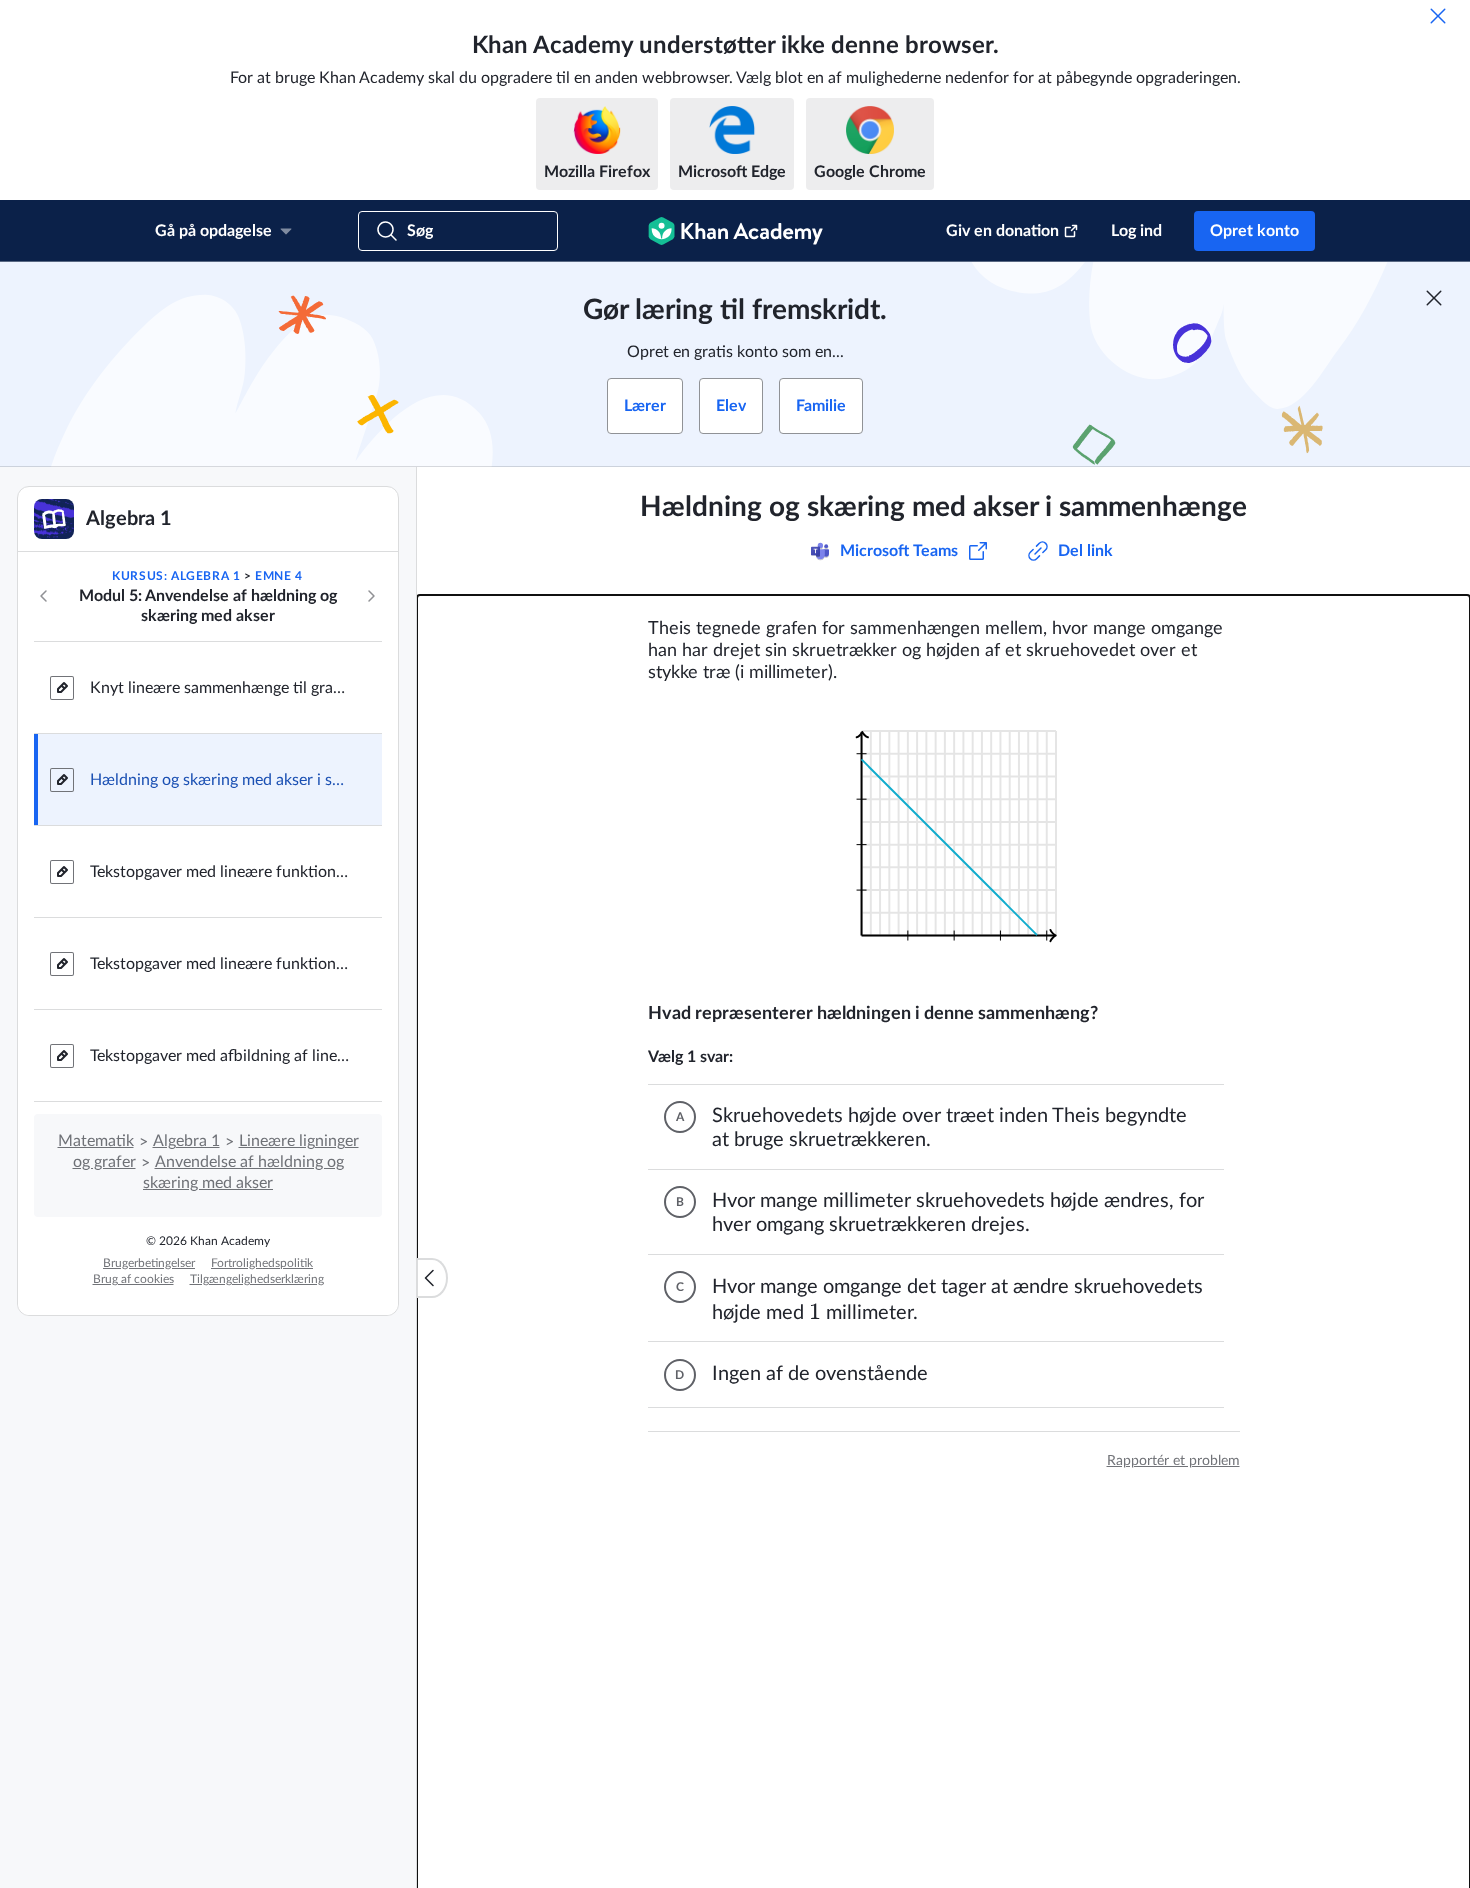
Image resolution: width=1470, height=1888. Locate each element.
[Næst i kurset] (371, 596)
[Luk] (1438, 16)
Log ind (1136, 231)
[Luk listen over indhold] (432, 1278)
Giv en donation (1002, 231)
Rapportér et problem (1173, 1461)
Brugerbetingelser (149, 1263)
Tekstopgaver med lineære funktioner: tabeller (220, 872)
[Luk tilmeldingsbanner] (1434, 298)
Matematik (96, 1141)
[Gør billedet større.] (943, 843)
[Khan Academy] (735, 231)
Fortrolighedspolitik (262, 1263)
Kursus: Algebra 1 (176, 576)
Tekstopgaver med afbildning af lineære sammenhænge (220, 1056)
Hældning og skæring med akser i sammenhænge (220, 780)
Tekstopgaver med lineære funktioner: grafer (220, 964)
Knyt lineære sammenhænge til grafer (220, 688)
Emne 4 (279, 576)
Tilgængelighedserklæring (257, 1279)
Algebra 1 (186, 1141)
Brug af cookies (133, 1279)
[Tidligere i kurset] (44, 596)
